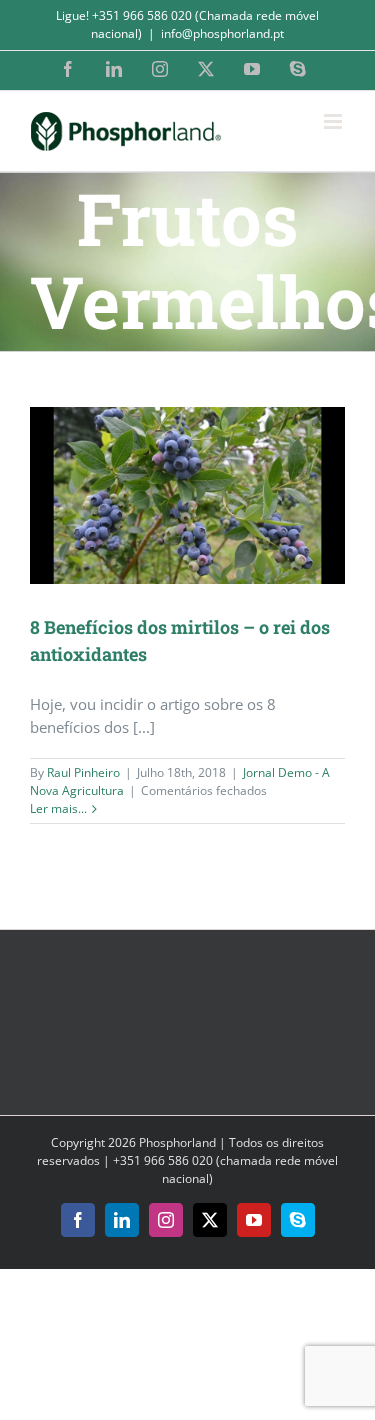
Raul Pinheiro (83, 772)
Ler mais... (58, 808)
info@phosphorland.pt (222, 33)
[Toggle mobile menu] (334, 121)
